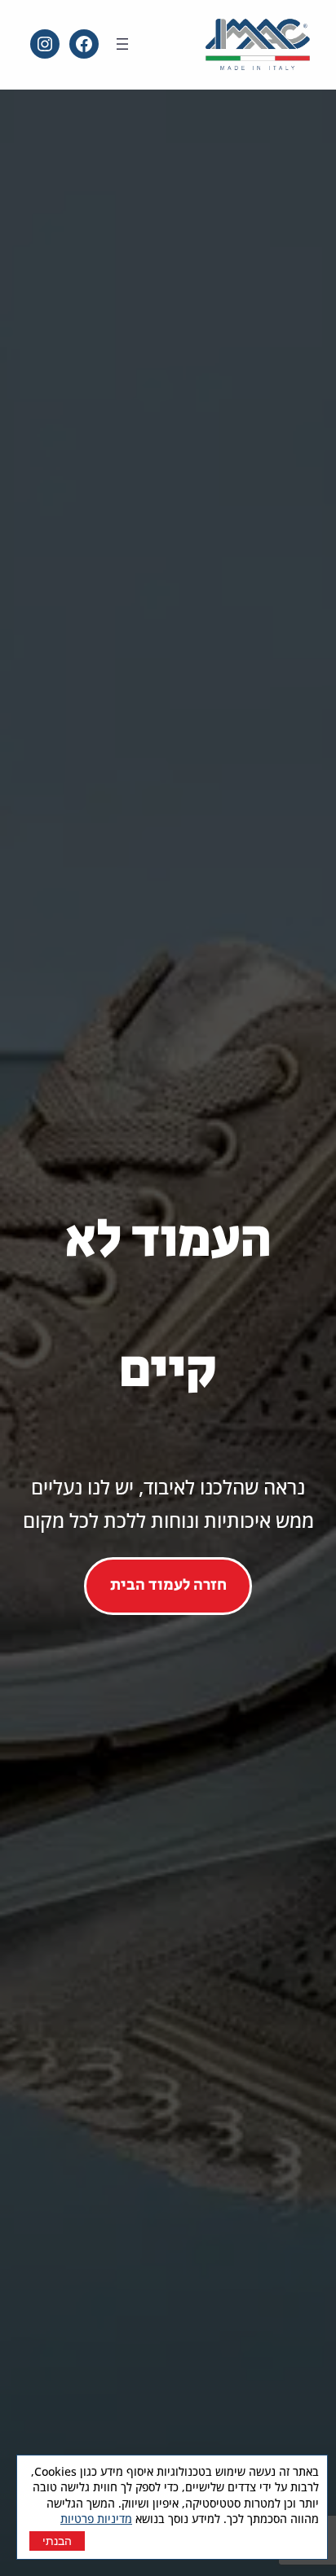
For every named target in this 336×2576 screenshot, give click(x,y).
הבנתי (57, 2541)
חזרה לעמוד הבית (168, 1585)
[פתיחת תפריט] (122, 44)
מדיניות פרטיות (96, 2519)
